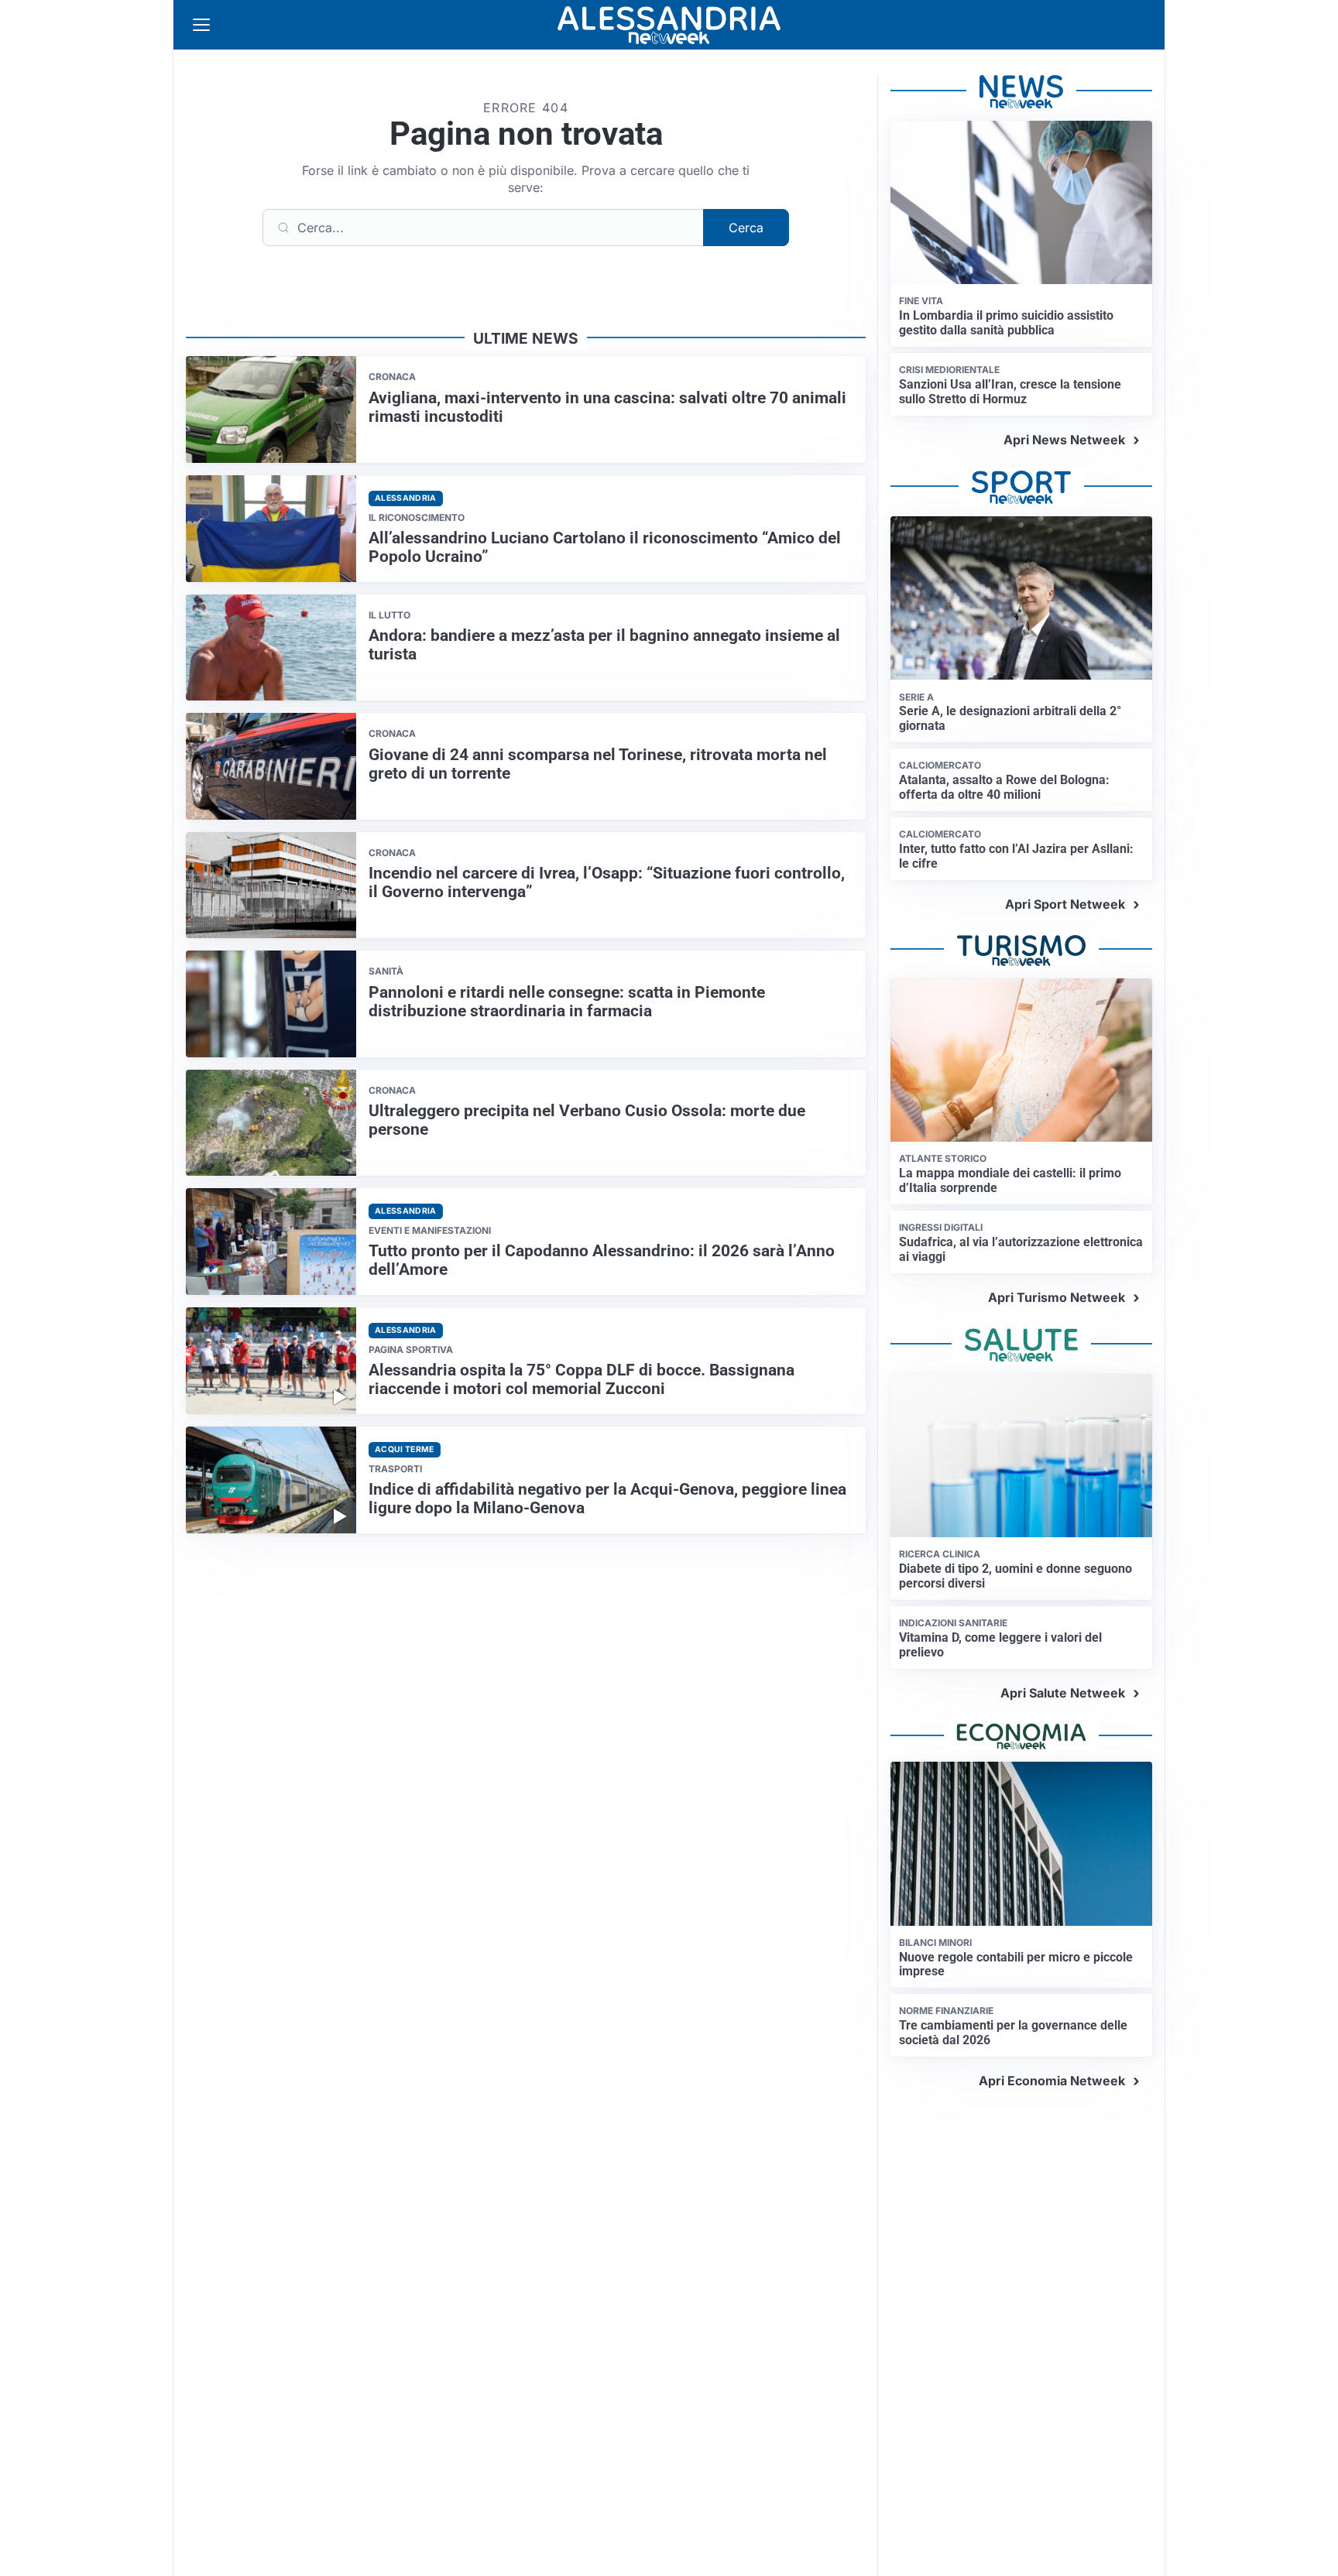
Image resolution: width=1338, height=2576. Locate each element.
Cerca (746, 228)
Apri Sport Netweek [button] (1065, 904)
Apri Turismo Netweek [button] (1057, 1297)
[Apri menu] (201, 25)
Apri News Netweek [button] (1064, 440)
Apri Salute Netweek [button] (1063, 1693)
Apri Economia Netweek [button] (1052, 2081)
